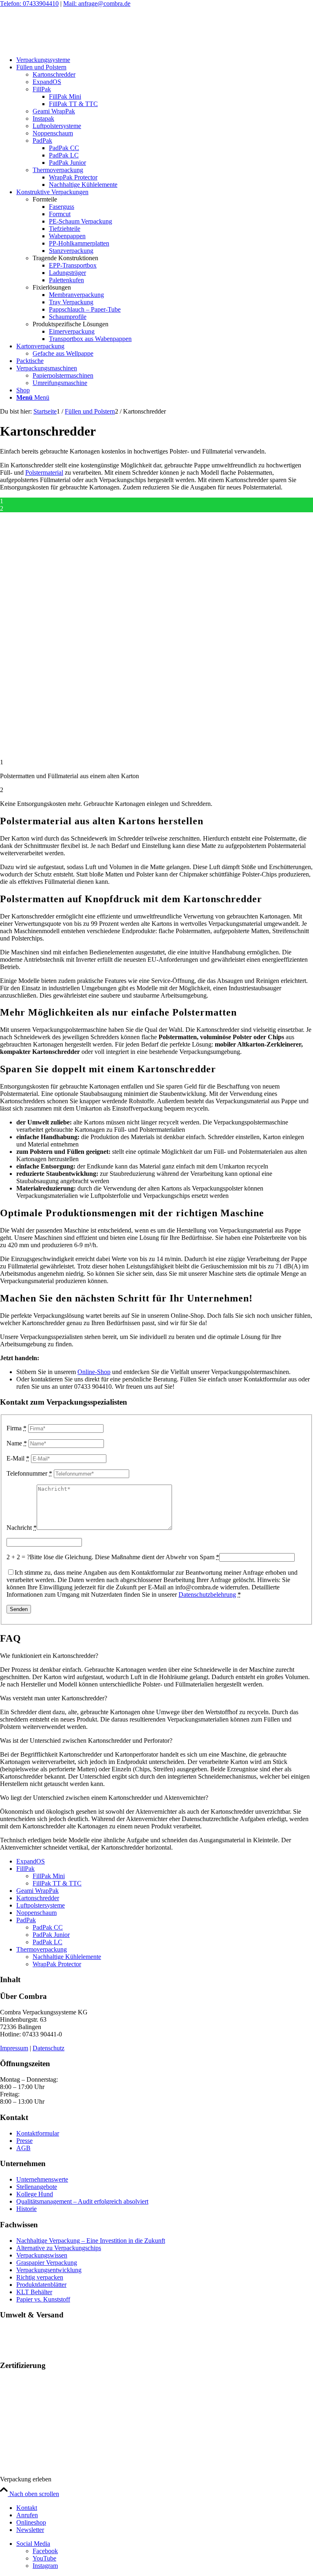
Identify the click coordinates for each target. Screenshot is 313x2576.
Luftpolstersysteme (41, 1905)
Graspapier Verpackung (47, 2263)
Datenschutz (48, 2048)
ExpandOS (31, 1861)
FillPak (25, 1869)
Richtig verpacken (40, 2277)
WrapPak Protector (57, 1964)
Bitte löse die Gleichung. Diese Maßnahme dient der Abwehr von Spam (125, 1557)
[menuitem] (165, 60)
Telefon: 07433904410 (29, 3)
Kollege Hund (35, 2194)
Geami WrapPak (37, 1891)
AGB (23, 2148)
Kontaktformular (38, 2133)
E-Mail (18, 1458)
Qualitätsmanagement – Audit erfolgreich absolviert (82, 2201)
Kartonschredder (38, 1898)
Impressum (14, 2048)
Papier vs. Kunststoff (43, 2299)
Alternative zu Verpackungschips (59, 2248)
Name (17, 1443)
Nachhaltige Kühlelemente (67, 1957)
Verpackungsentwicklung (49, 2270)
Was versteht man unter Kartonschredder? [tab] (54, 1698)
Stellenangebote (37, 2187)
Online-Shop (94, 1372)
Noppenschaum (36, 1913)
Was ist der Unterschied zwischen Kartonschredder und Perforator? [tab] (86, 1741)
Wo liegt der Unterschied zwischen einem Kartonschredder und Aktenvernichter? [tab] (104, 1798)
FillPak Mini (49, 1876)
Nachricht (22, 1528)
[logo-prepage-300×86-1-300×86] (61, 46)
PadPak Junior (51, 1935)
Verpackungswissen (42, 2255)
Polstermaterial (44, 472)
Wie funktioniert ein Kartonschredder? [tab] (49, 1656)
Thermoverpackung (42, 1949)
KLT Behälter (34, 2292)
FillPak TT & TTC (57, 1883)
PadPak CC (48, 1927)
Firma (17, 1428)
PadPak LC (47, 1942)
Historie (26, 2209)
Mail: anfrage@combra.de (97, 3)
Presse (24, 2141)
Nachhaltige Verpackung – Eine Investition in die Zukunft (91, 2241)
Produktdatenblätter (41, 2285)
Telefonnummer (29, 1473)
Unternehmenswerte (42, 2179)
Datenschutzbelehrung (207, 1595)
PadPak (26, 1920)
